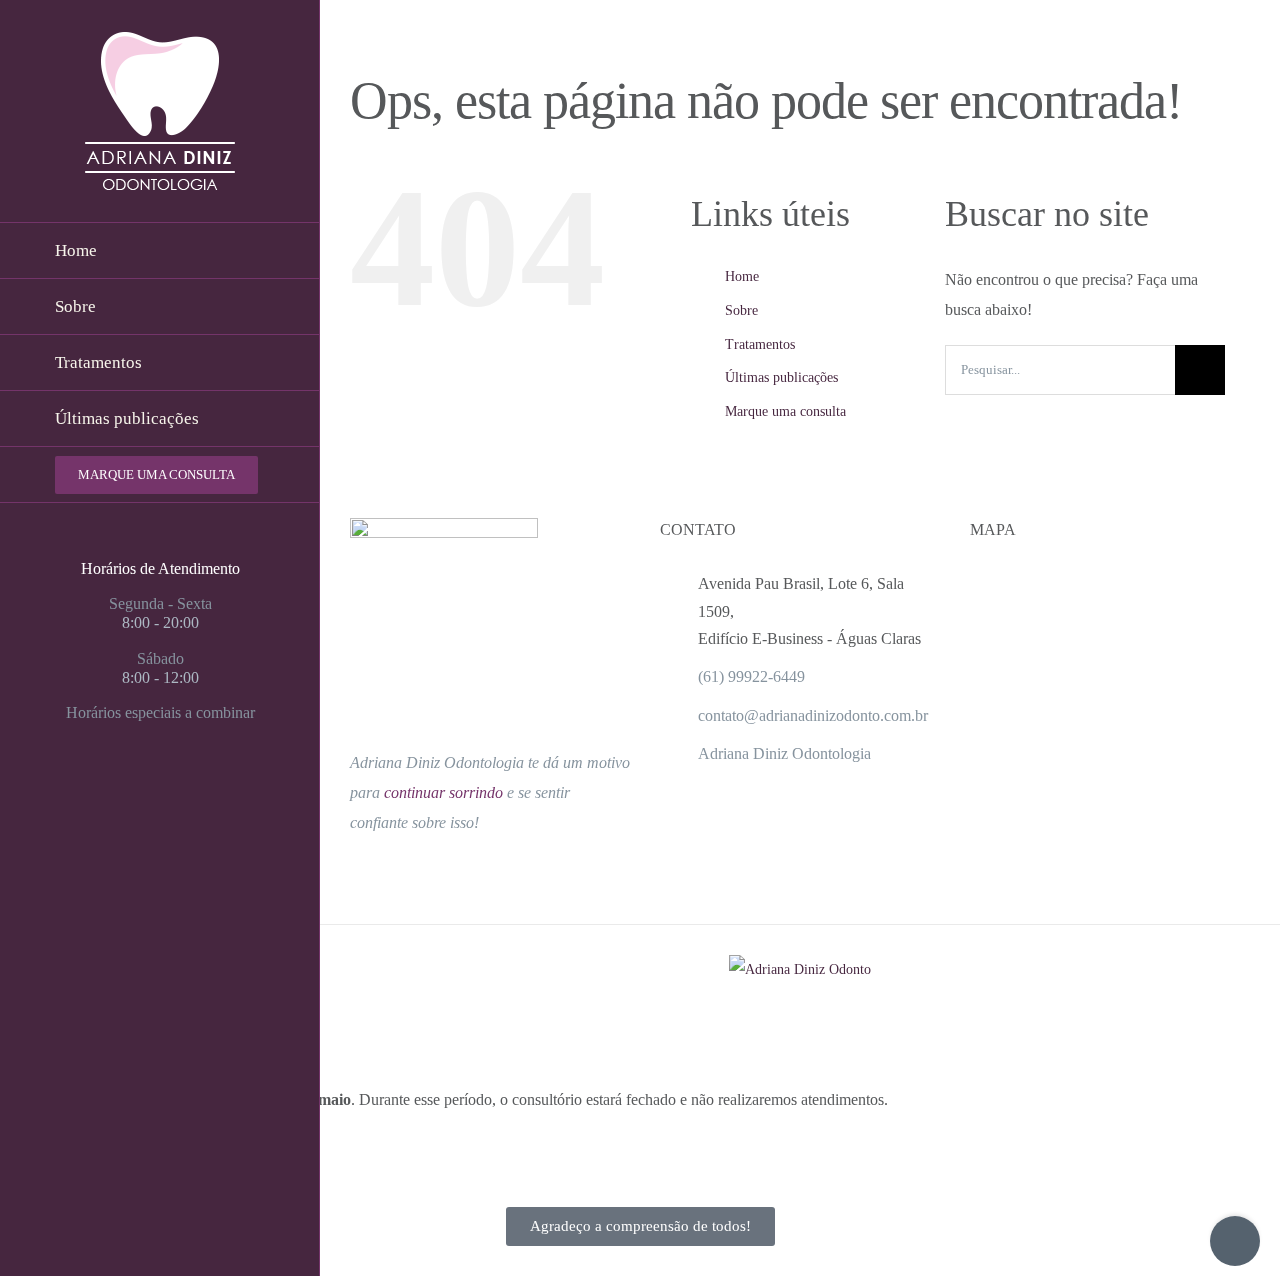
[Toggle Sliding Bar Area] (1235, 1241)
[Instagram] (160, 791)
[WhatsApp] (196, 791)
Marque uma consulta (785, 411)
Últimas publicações (781, 377)
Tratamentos (760, 344)
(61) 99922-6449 (751, 676)
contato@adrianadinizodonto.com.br (813, 715)
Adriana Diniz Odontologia (784, 753)
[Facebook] (124, 791)
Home (742, 276)
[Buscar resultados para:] (1060, 368)
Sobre (741, 310)
